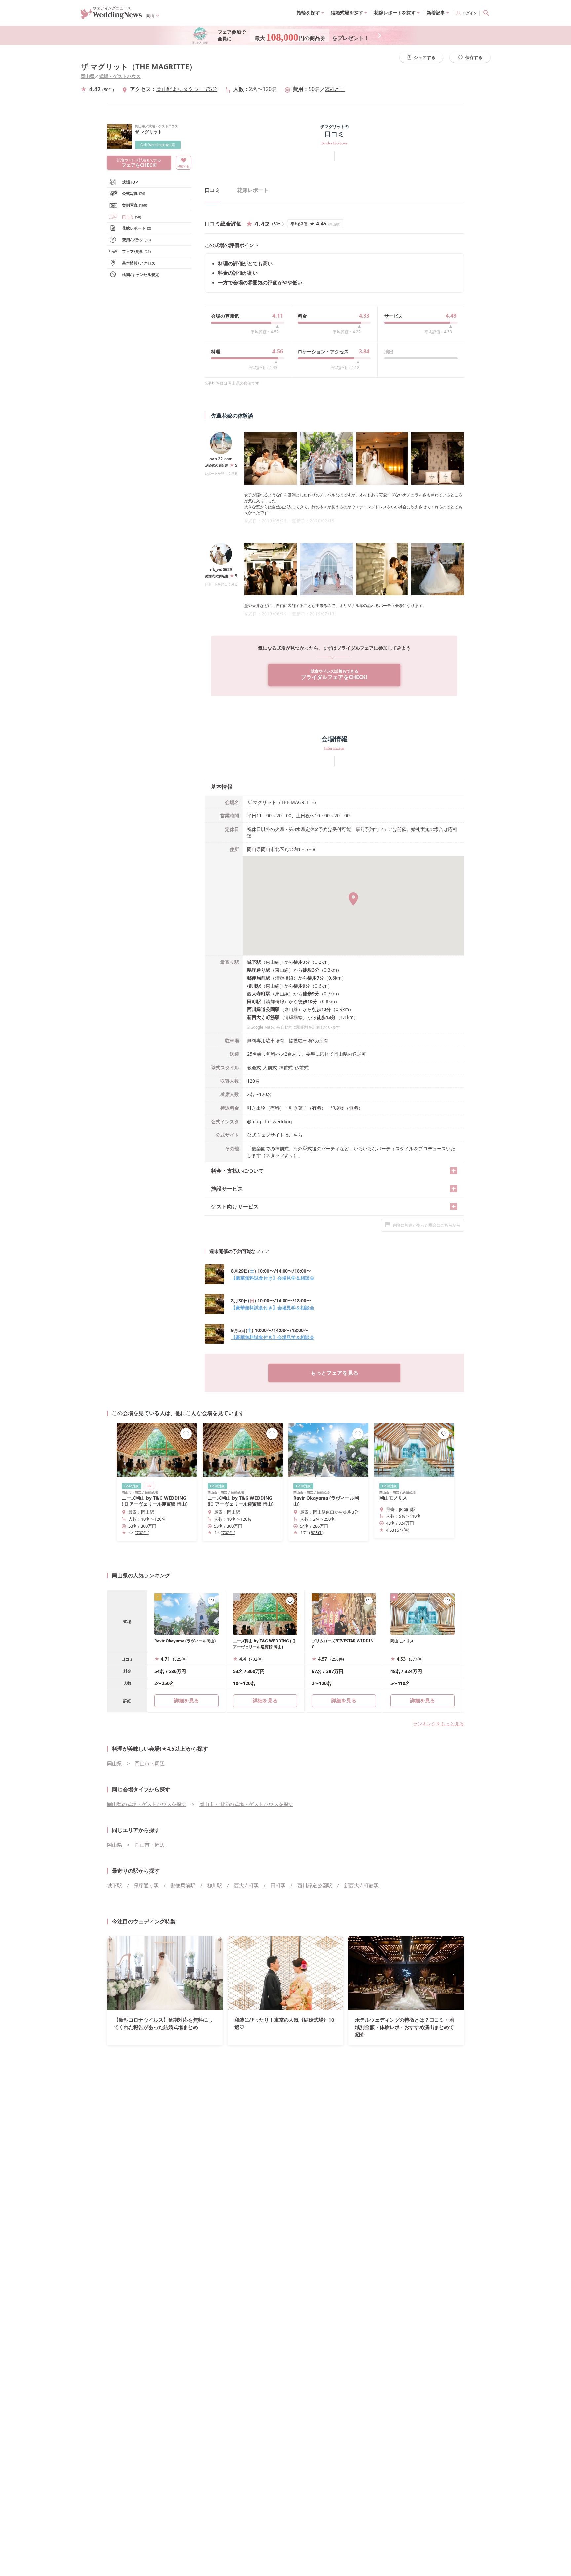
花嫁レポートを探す (395, 12)
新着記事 (436, 12)
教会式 (254, 1067)
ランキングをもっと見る (438, 1723)
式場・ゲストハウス (120, 76)
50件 (108, 90)
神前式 (286, 1067)
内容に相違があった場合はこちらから (427, 1225)
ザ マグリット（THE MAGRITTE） (138, 67)
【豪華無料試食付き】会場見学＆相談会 (273, 1278)
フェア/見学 (136, 251)
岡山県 (88, 76)
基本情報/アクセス (139, 263)
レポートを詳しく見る (221, 473)
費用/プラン (136, 240)
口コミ (132, 217)
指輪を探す (308, 12)
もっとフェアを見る (334, 1373)
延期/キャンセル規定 (141, 275)
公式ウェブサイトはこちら (275, 1135)
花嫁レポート (136, 228)
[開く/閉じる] (454, 1171)
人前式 (270, 1067)
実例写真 (134, 205)
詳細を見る (265, 1700)
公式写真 (133, 194)
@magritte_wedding (270, 1121)
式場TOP (130, 182)
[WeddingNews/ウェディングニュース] (111, 16)
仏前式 (302, 1067)
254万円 (335, 89)
